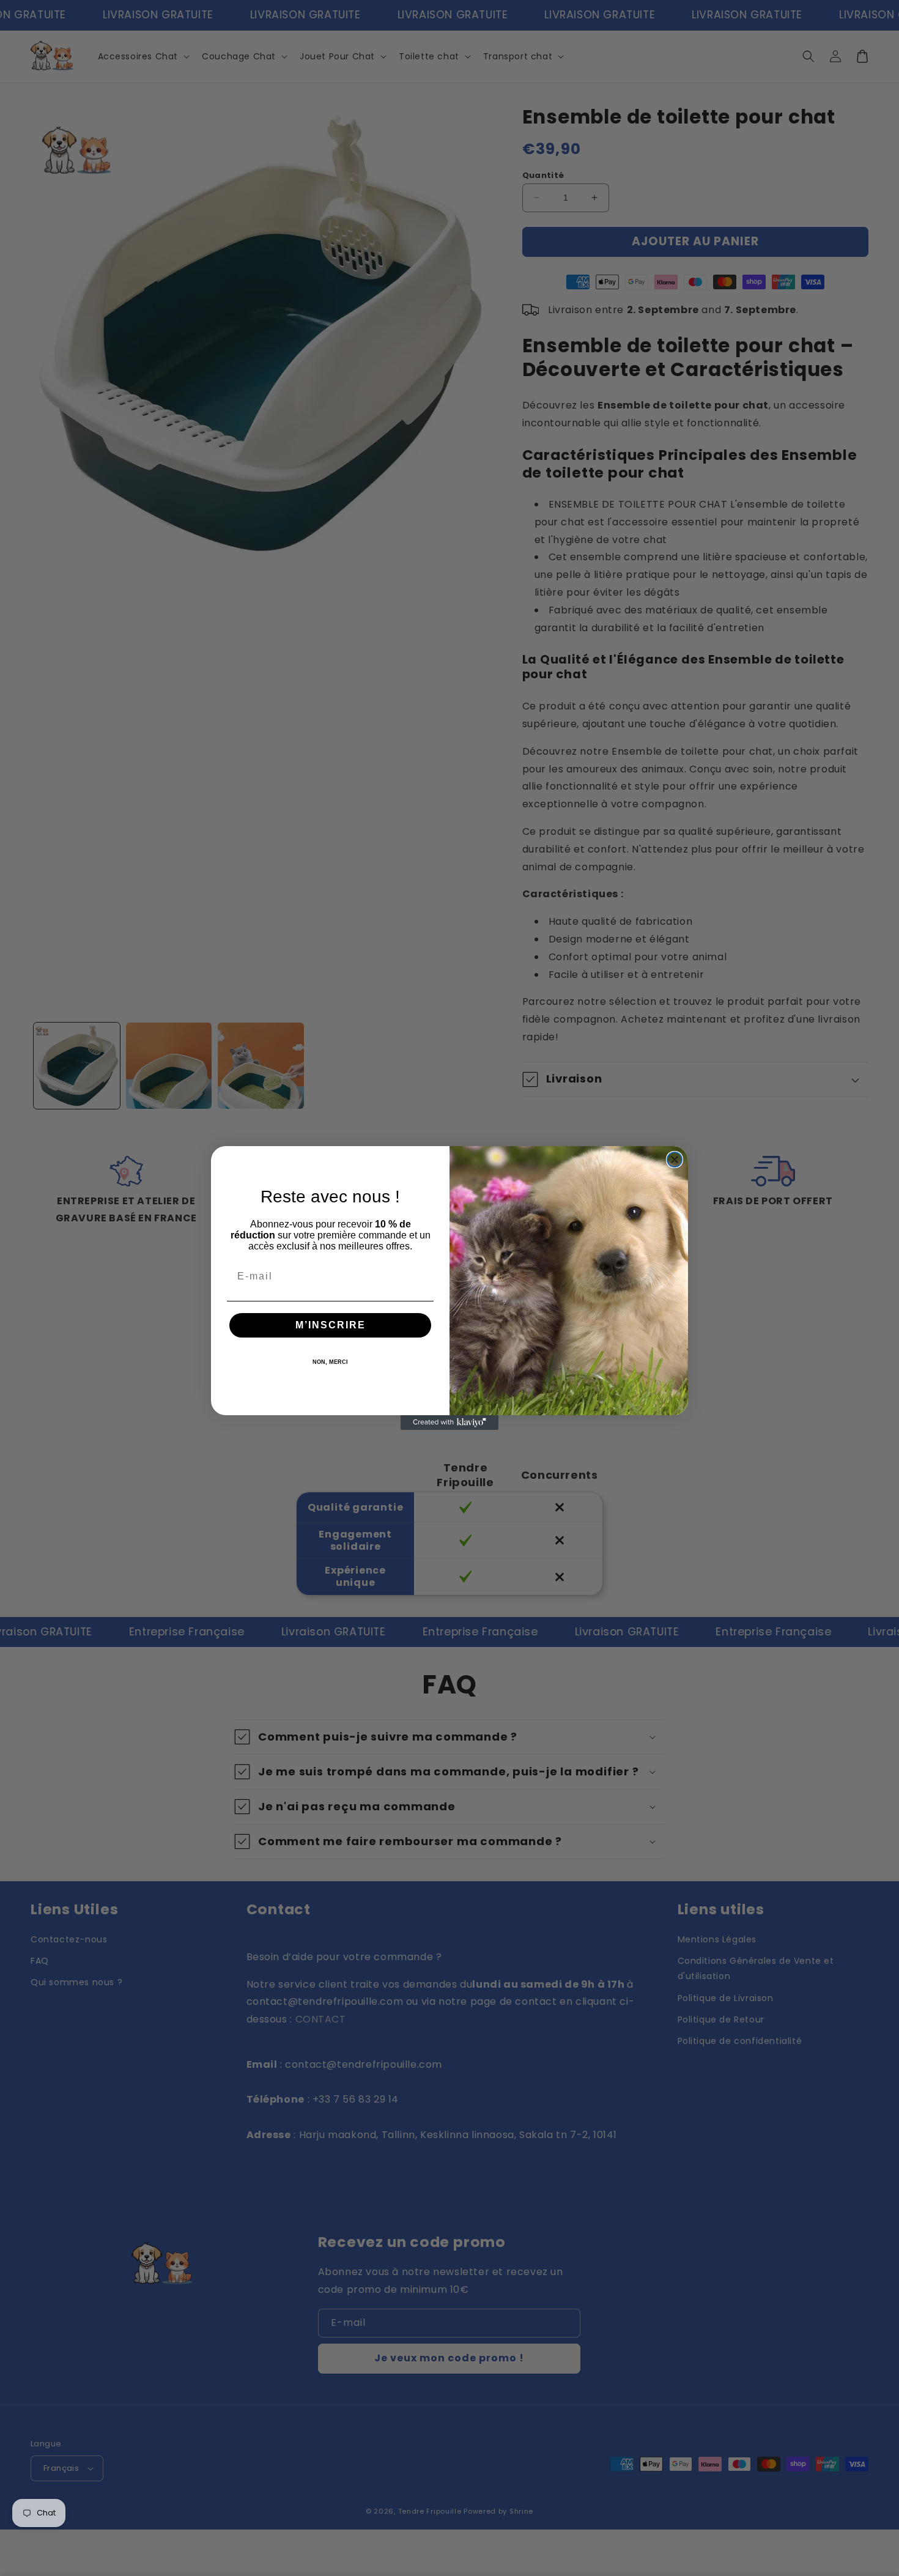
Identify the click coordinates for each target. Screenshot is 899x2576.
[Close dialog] (675, 1160)
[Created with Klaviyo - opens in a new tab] (449, 1423)
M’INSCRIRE (331, 1325)
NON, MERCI (330, 1362)
